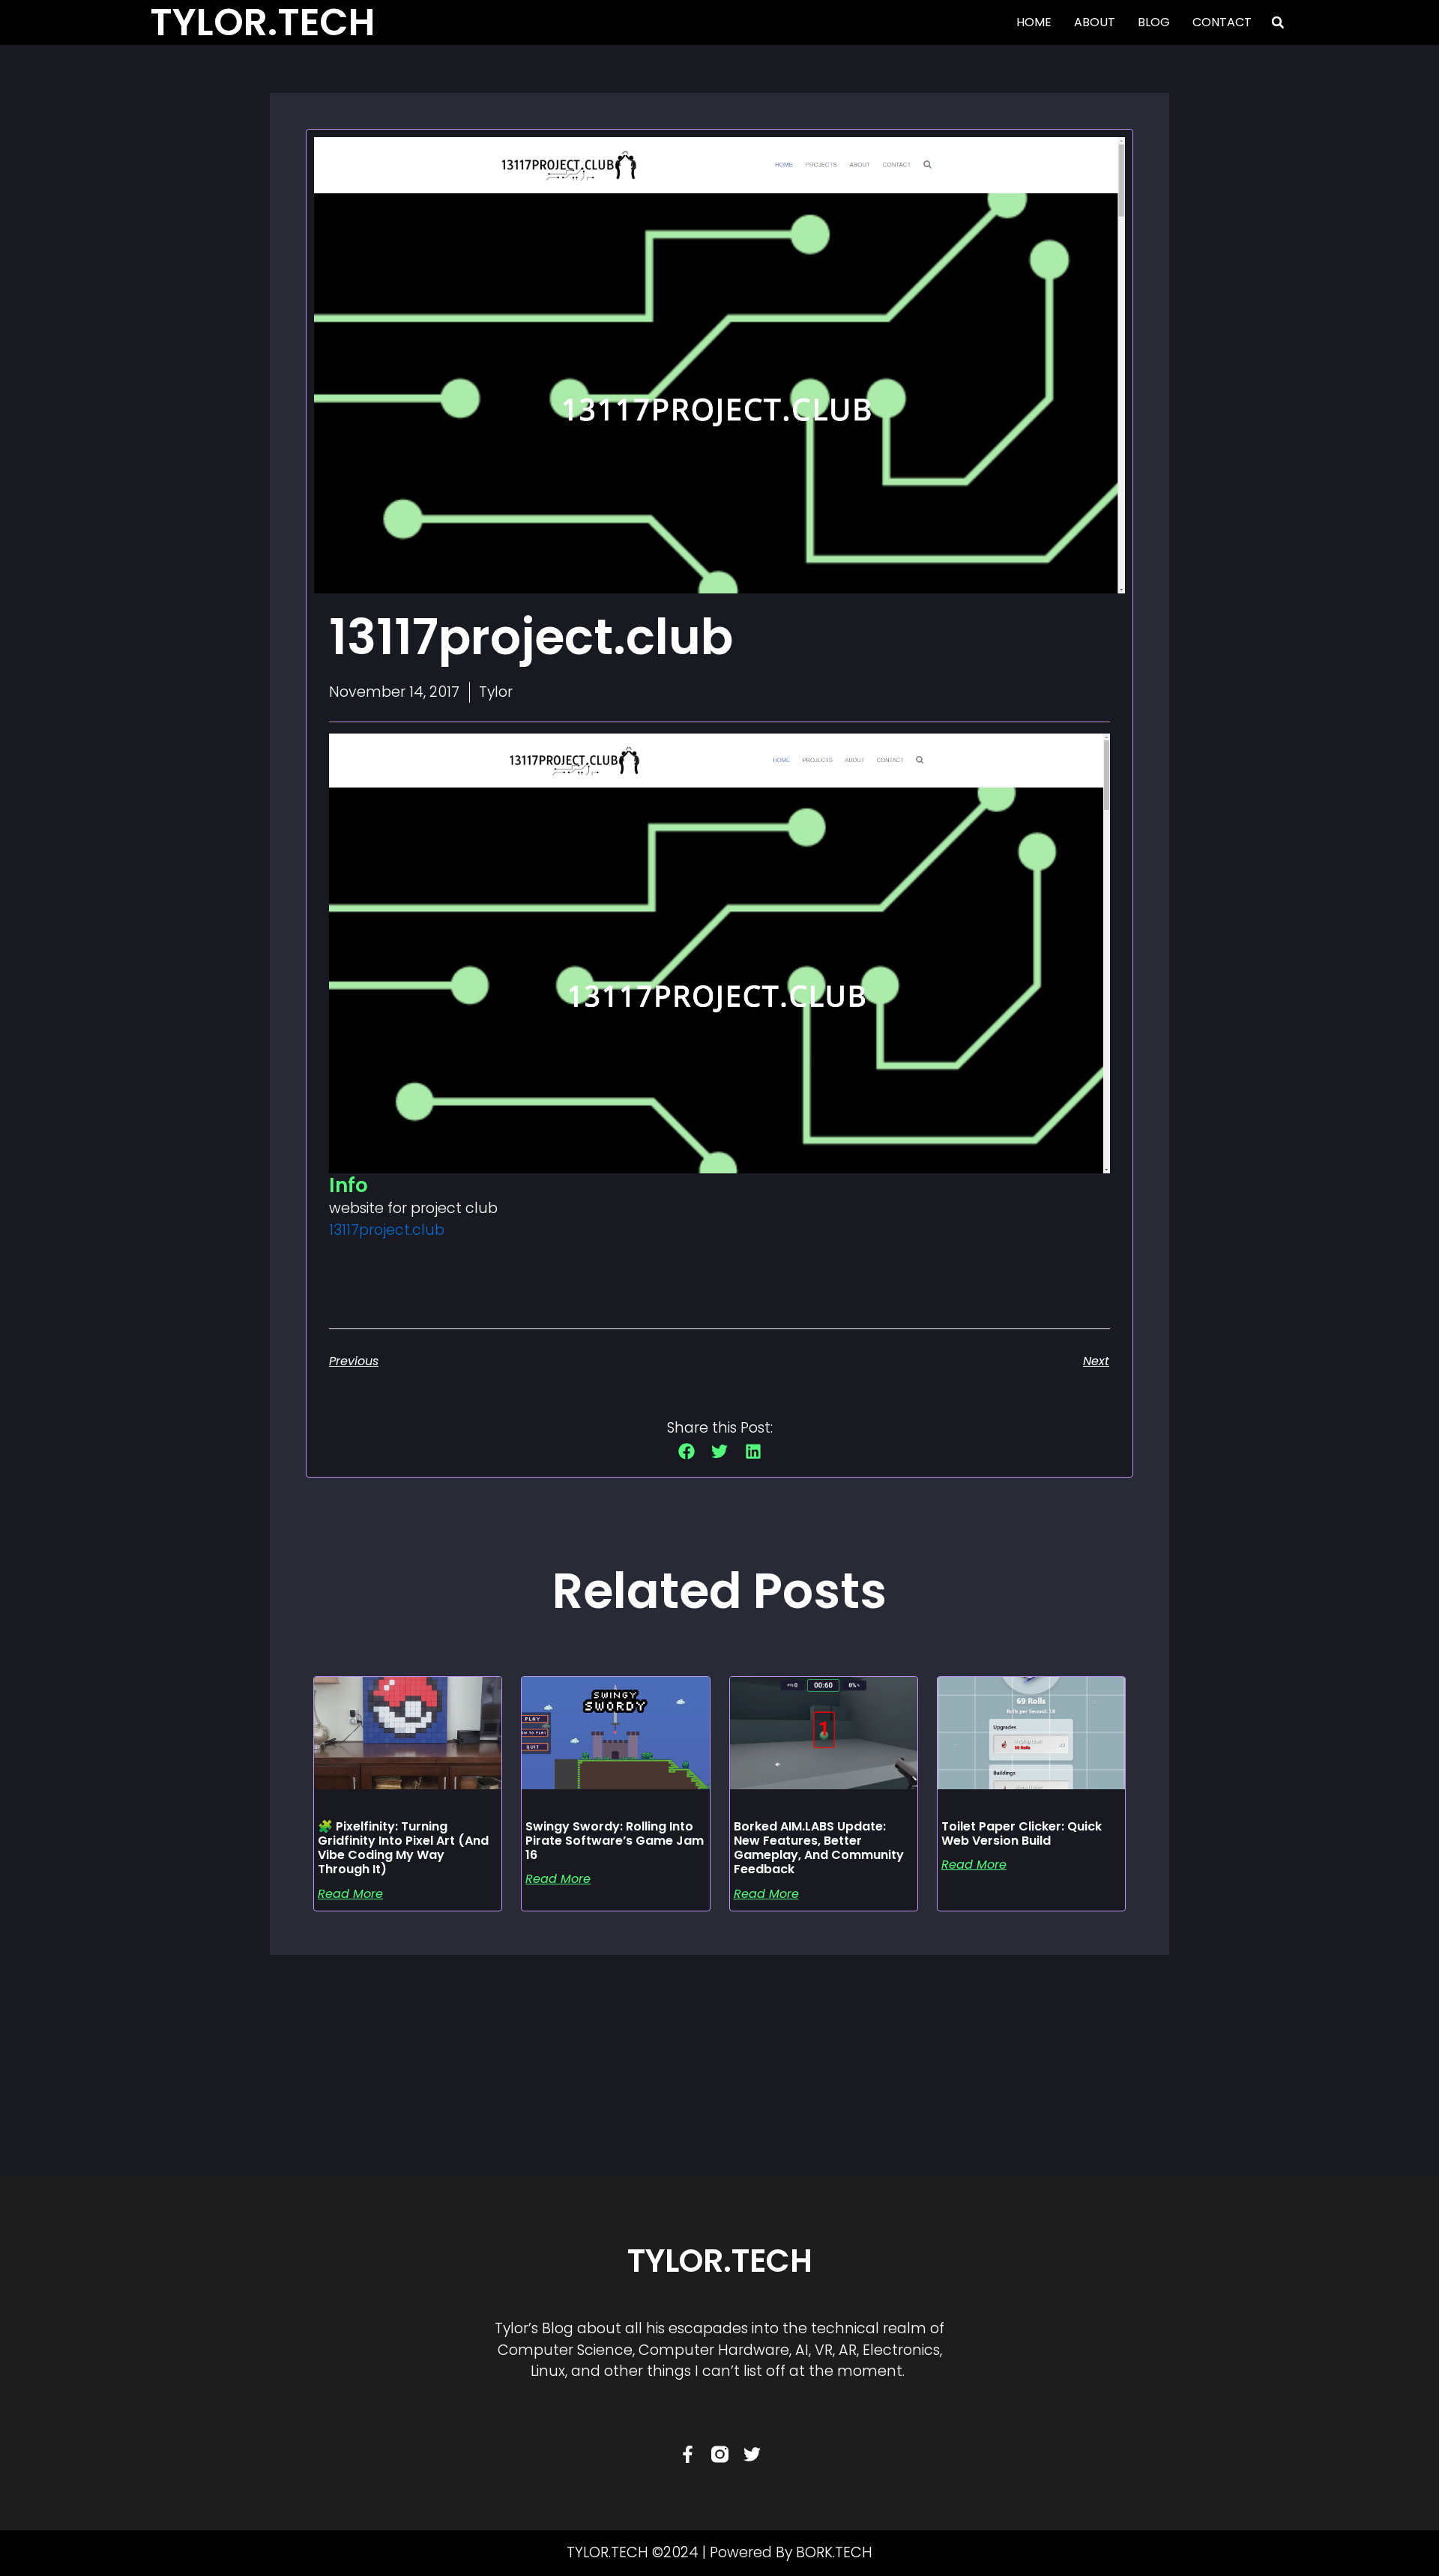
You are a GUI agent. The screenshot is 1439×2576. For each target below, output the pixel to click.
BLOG (1154, 22)
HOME (1034, 22)
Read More (350, 1894)
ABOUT (1095, 22)
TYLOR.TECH (720, 2261)
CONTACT (1222, 22)
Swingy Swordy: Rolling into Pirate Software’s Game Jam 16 (615, 1841)
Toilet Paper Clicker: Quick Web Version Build (1022, 1833)
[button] (1278, 22)
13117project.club (387, 1230)
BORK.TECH (834, 2552)
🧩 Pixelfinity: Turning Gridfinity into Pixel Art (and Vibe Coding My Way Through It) (403, 1848)
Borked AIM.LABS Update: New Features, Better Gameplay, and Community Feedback (819, 1848)
